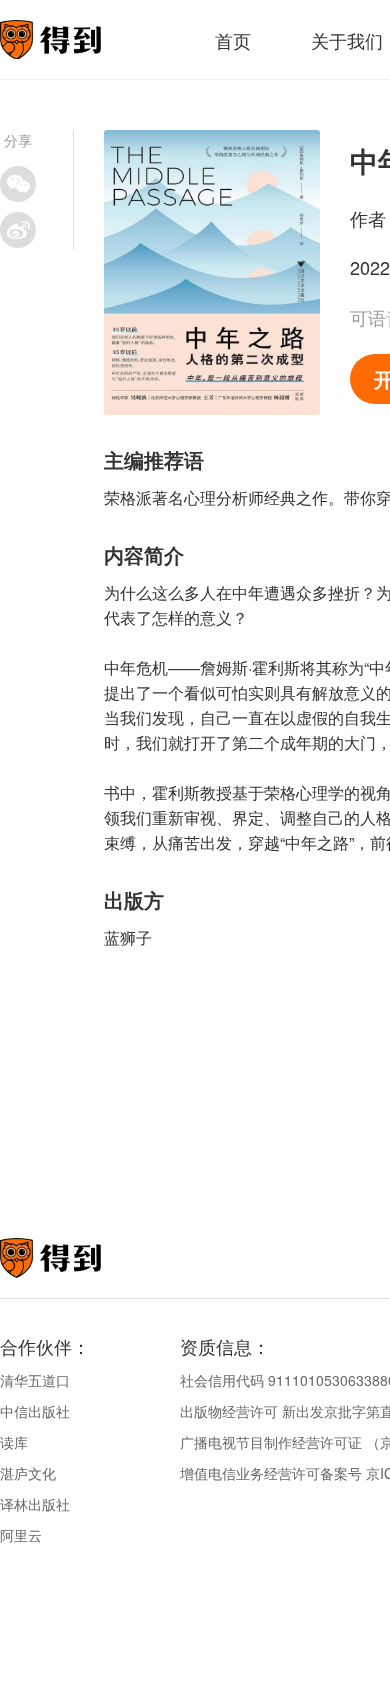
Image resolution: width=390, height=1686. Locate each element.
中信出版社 (35, 1411)
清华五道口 (35, 1380)
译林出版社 (35, 1504)
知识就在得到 (77, 1258)
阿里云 (21, 1535)
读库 (14, 1442)
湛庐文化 (28, 1473)
